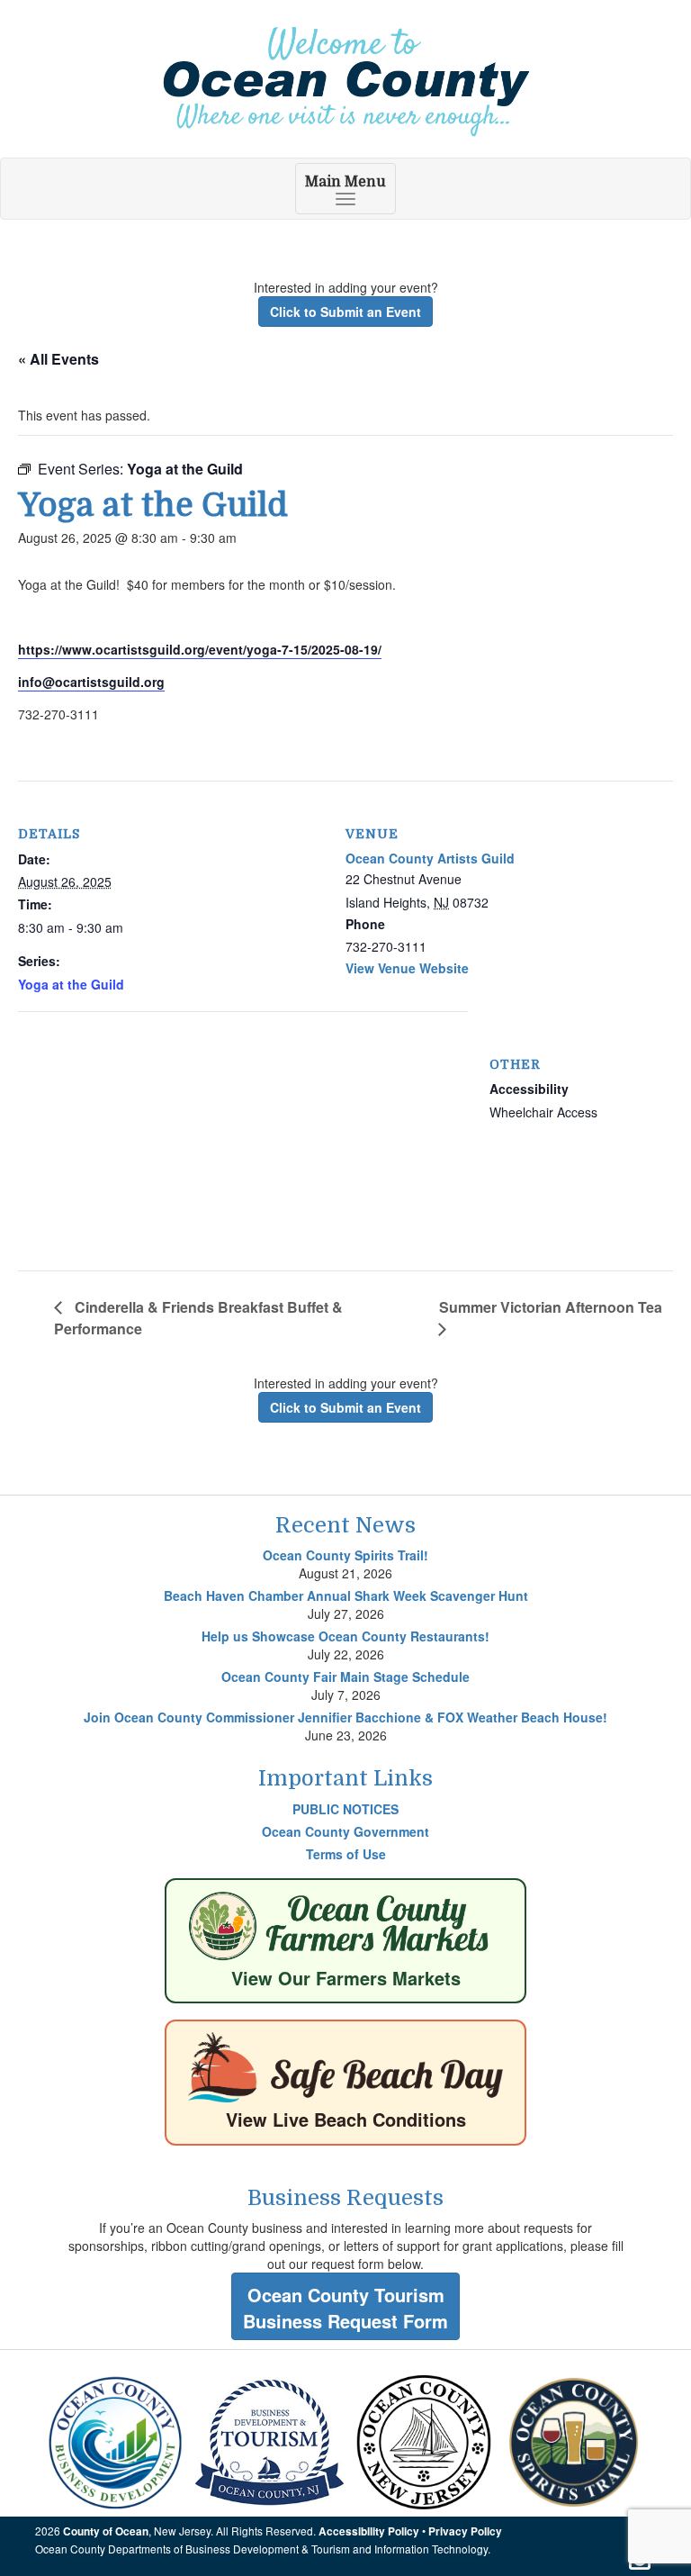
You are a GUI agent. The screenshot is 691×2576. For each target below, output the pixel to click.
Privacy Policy (465, 2531)
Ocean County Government (345, 1831)
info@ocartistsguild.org (91, 682)
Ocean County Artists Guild (430, 858)
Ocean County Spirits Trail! (345, 1555)
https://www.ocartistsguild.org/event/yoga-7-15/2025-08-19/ (200, 649)
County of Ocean (106, 2531)
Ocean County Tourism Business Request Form (345, 2308)
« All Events (58, 359)
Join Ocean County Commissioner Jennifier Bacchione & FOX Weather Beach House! (345, 1717)
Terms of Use (346, 1854)
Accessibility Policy (369, 2531)
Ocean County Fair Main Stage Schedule (345, 1677)
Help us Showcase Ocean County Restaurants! (345, 1636)
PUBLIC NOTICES (345, 1809)
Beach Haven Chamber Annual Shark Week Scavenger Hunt (346, 1595)
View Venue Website (407, 968)
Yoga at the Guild (71, 984)
